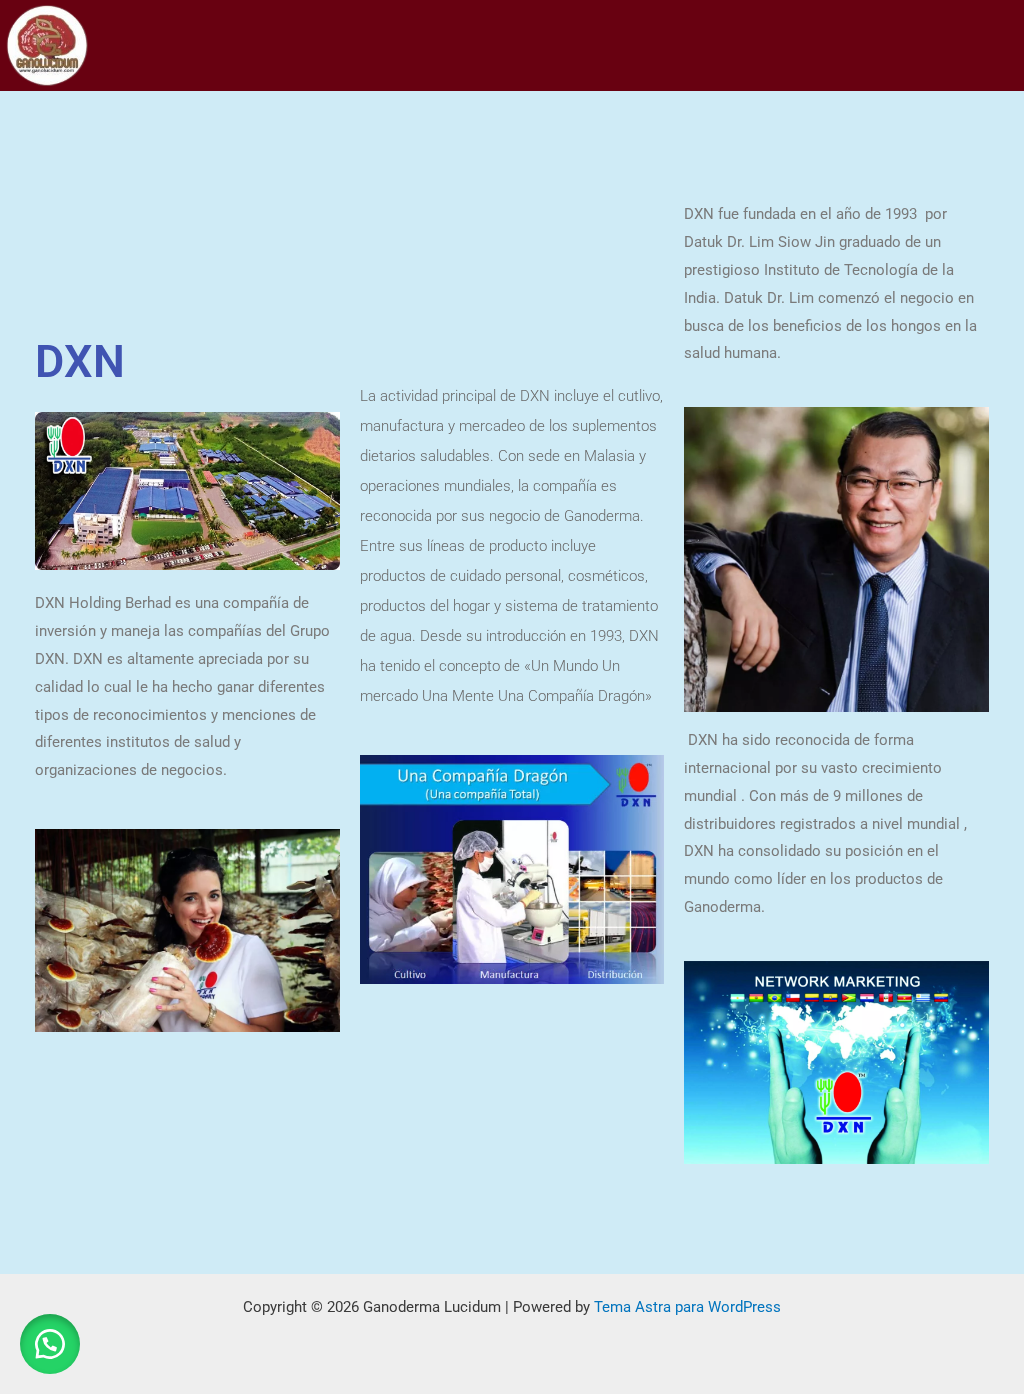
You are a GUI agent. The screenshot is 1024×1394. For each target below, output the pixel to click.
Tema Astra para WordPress (687, 1307)
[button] (50, 1344)
